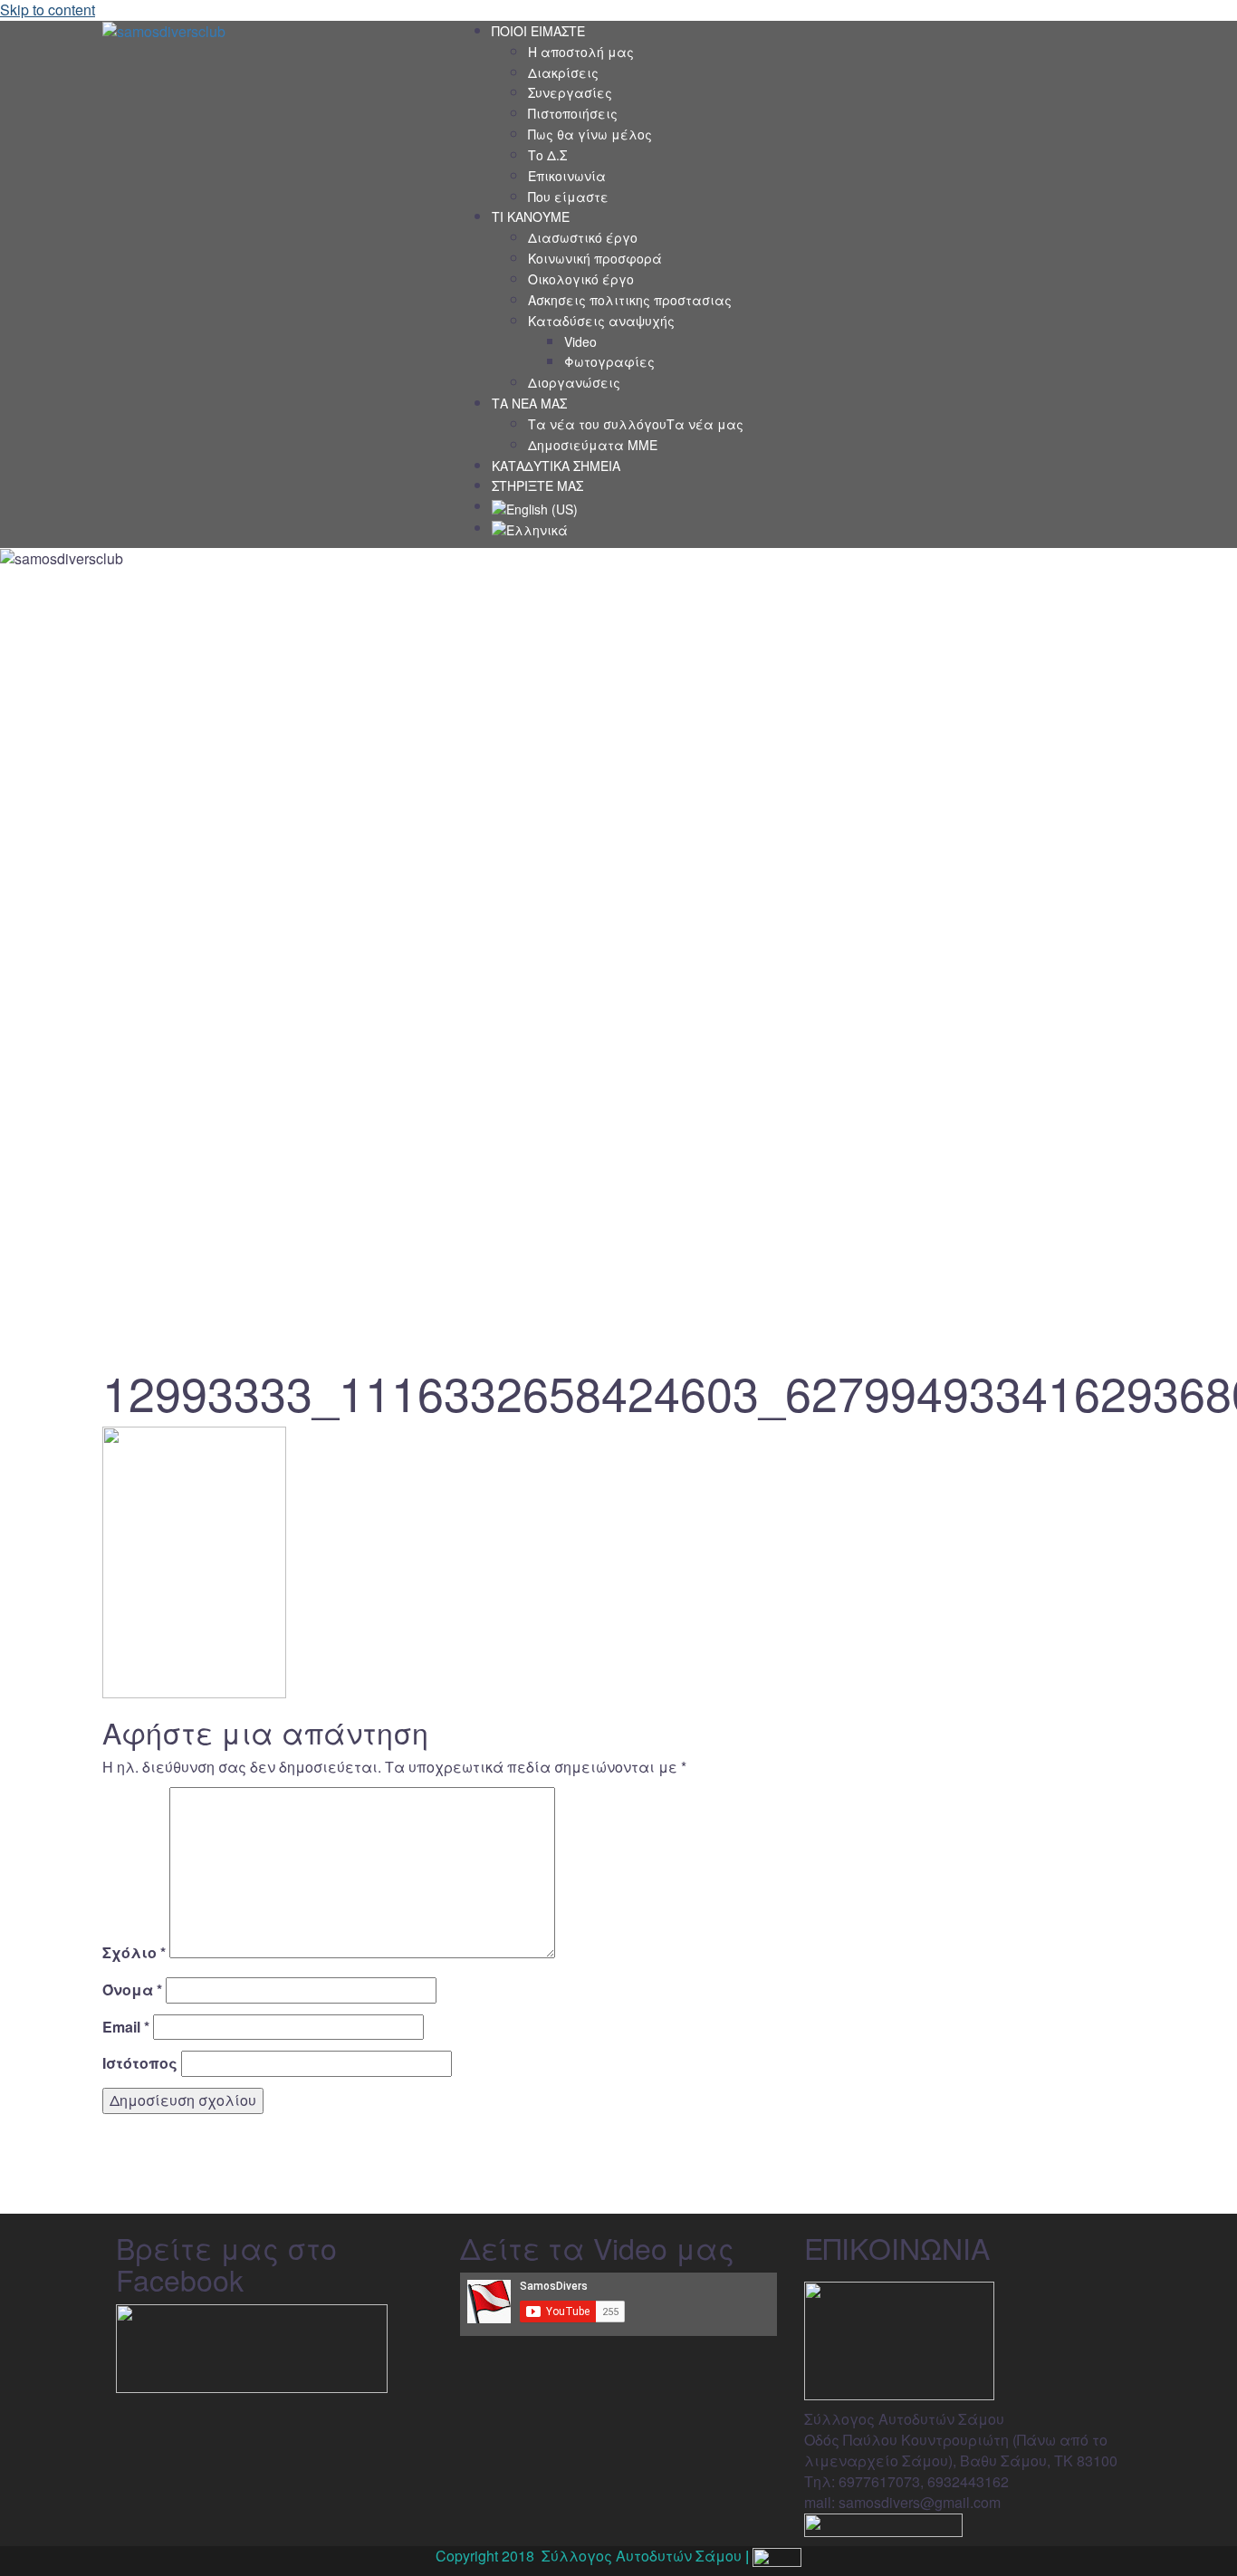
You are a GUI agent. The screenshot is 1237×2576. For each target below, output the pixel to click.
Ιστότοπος (140, 2063)
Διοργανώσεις (574, 382)
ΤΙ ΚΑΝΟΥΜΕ (531, 216)
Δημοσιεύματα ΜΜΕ (593, 445)
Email (126, 2027)
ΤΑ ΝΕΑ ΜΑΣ (529, 403)
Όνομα (132, 1990)
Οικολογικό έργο (581, 279)
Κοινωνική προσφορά (595, 258)
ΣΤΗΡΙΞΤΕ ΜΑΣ (537, 485)
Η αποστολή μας (581, 52)
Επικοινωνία (567, 176)
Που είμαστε (568, 197)
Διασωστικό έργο (583, 237)
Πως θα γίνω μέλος (590, 134)
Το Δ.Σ (547, 155)
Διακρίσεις (563, 72)
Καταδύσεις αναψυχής (601, 321)
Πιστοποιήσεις (573, 113)
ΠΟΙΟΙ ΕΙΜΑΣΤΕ (538, 31)
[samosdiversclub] (164, 30)
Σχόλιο (134, 1953)
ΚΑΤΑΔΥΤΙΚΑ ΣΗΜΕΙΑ (556, 466)
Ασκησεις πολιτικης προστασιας (630, 300)
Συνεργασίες (570, 92)
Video (580, 341)
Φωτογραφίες (609, 361)
